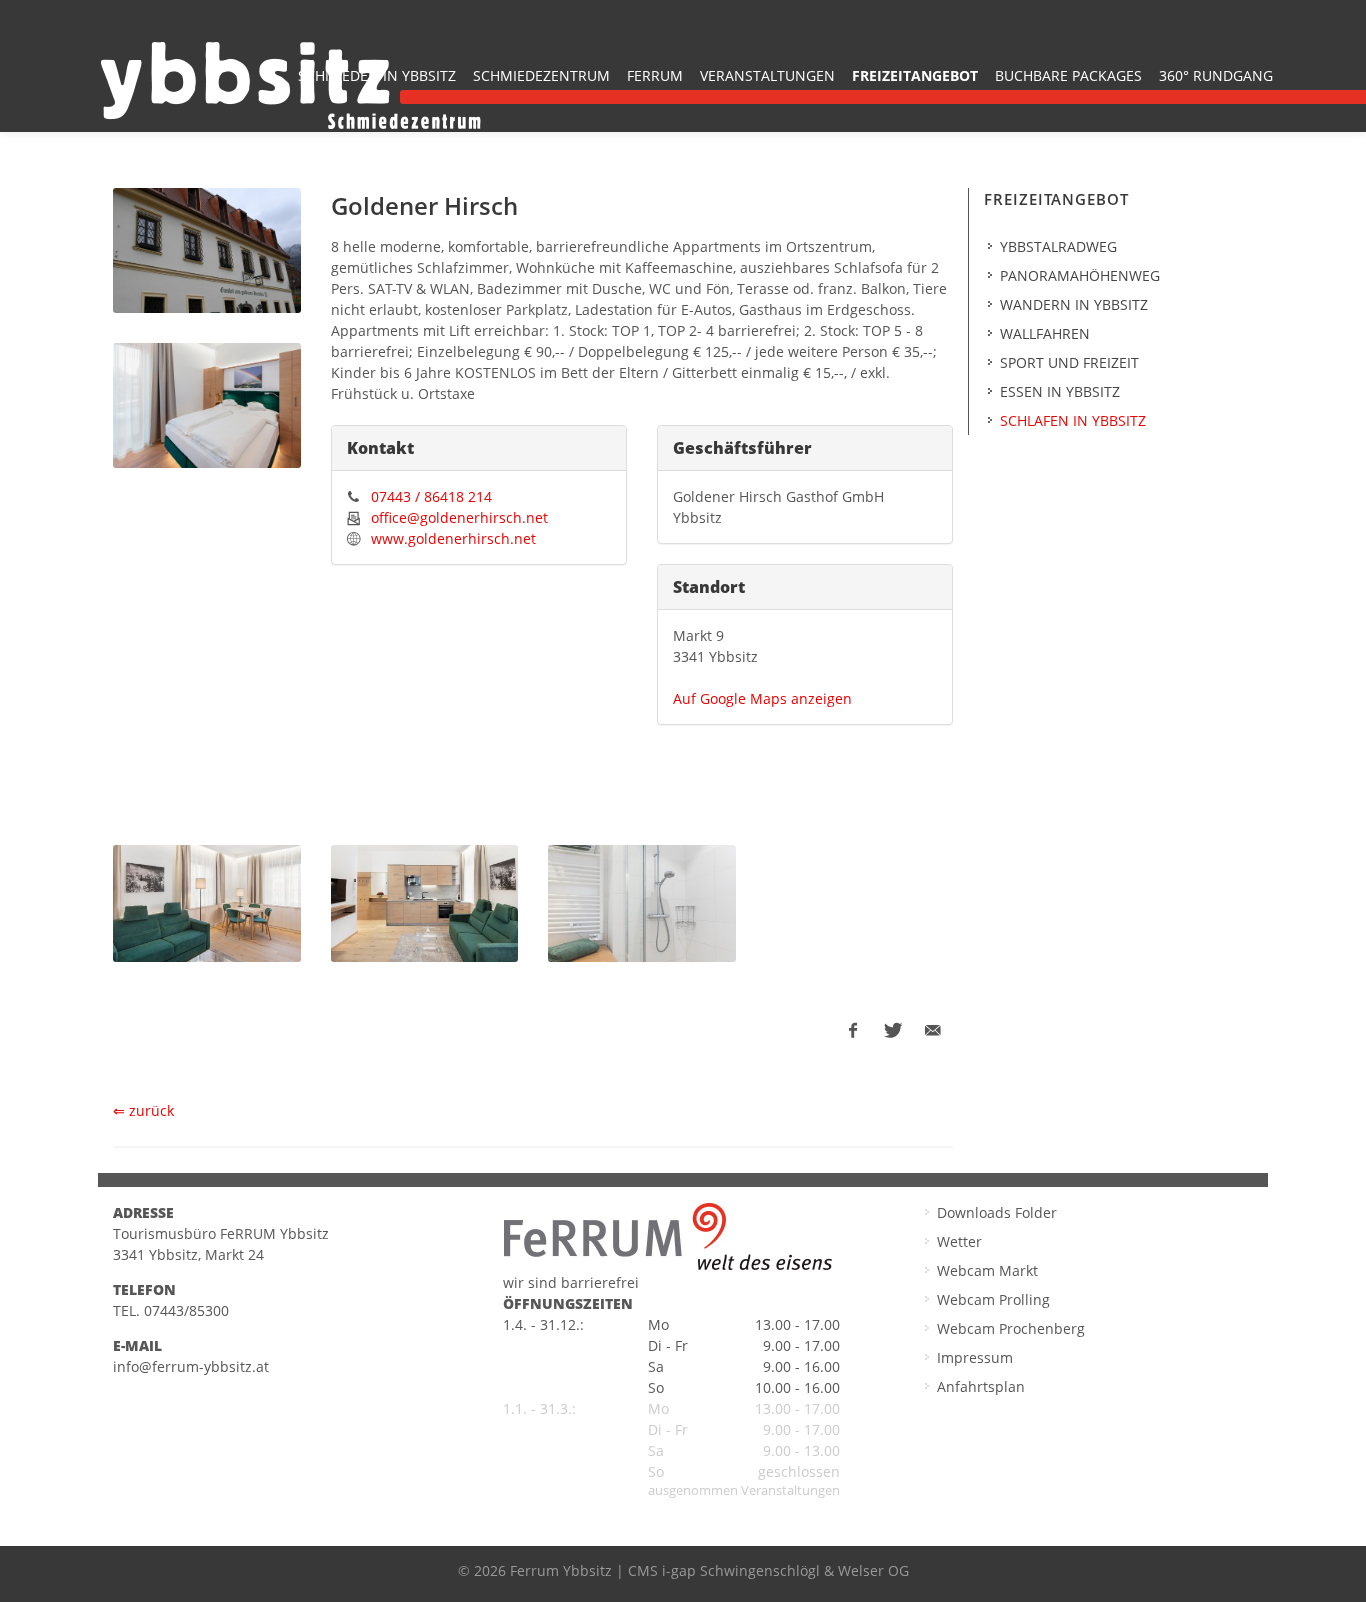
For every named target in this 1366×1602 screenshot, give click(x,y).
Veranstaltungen (767, 75)
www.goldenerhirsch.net (453, 538)
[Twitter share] (893, 1031)
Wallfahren (1045, 333)
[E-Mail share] (933, 1031)
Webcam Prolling (993, 1299)
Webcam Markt (987, 1270)
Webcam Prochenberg (1011, 1328)
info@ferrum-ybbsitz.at (191, 1366)
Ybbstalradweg (1058, 246)
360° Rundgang (1216, 75)
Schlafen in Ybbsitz (1073, 420)
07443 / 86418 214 (431, 496)
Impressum (975, 1357)
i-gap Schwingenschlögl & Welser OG (785, 1570)
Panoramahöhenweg (1080, 275)
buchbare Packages (1068, 75)
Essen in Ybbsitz (1060, 391)
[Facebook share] (853, 1031)
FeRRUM (655, 75)
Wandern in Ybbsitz (1074, 304)
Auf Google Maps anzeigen (762, 698)
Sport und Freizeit (1069, 362)
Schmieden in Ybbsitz (377, 75)
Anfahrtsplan (981, 1386)
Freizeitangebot (915, 75)
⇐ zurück (143, 1110)
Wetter (959, 1241)
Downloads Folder (997, 1212)
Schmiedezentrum (541, 75)
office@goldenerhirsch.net (459, 517)
